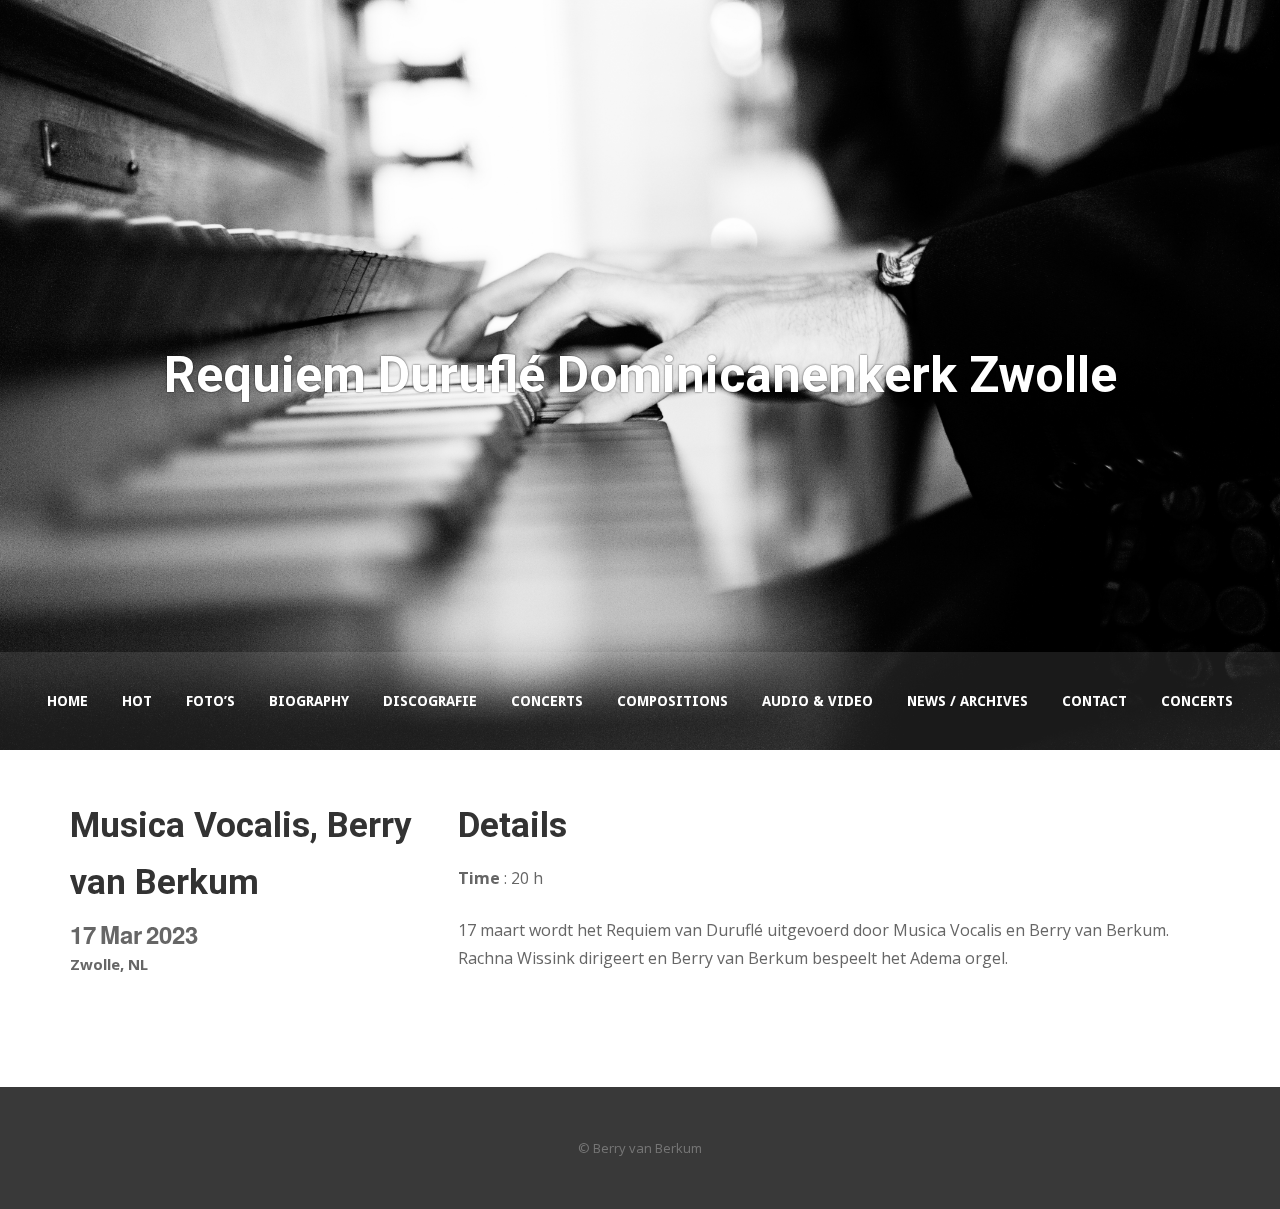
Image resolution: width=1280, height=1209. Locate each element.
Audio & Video (817, 701)
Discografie (430, 701)
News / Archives (967, 701)
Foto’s (210, 701)
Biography (309, 701)
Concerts (547, 701)
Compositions (672, 701)
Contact (1094, 701)
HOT (137, 701)
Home (67, 701)
